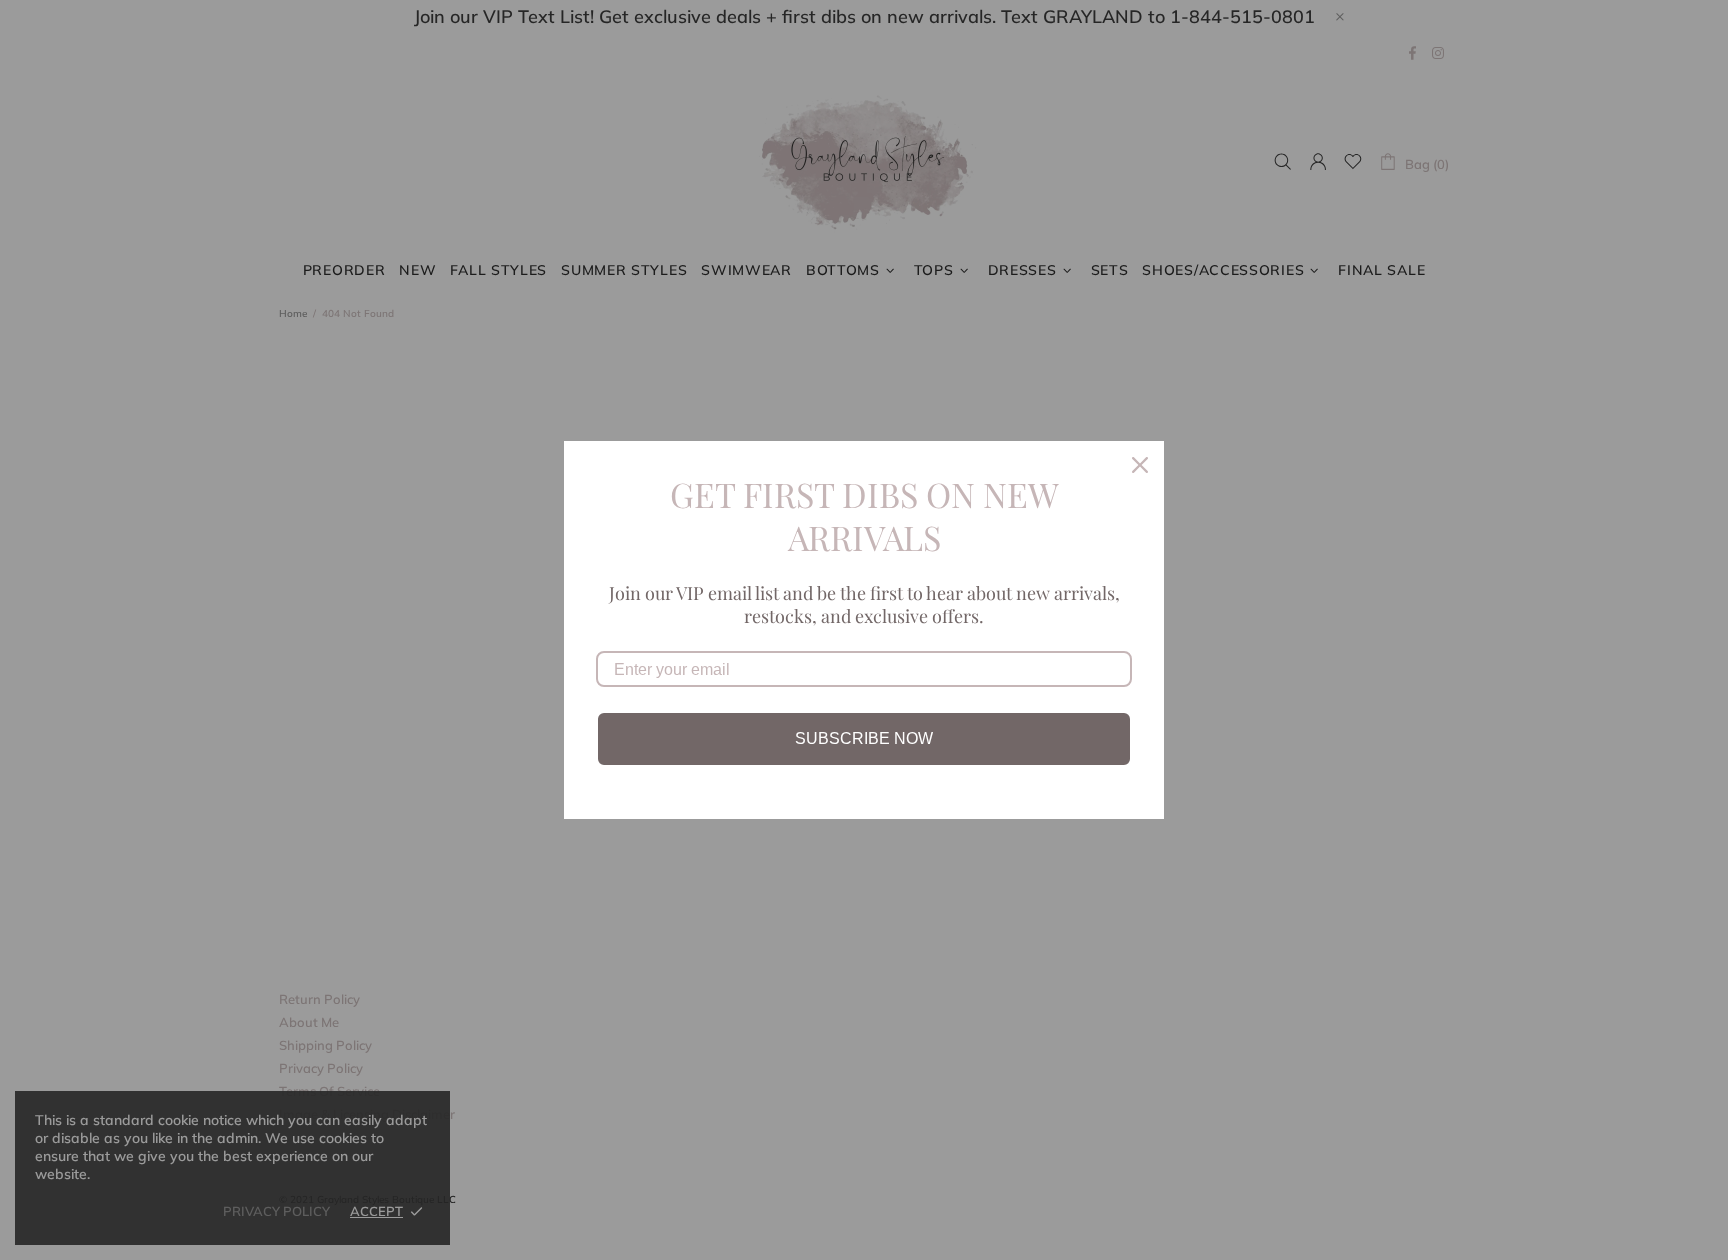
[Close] (1140, 465)
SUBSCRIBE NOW (864, 738)
